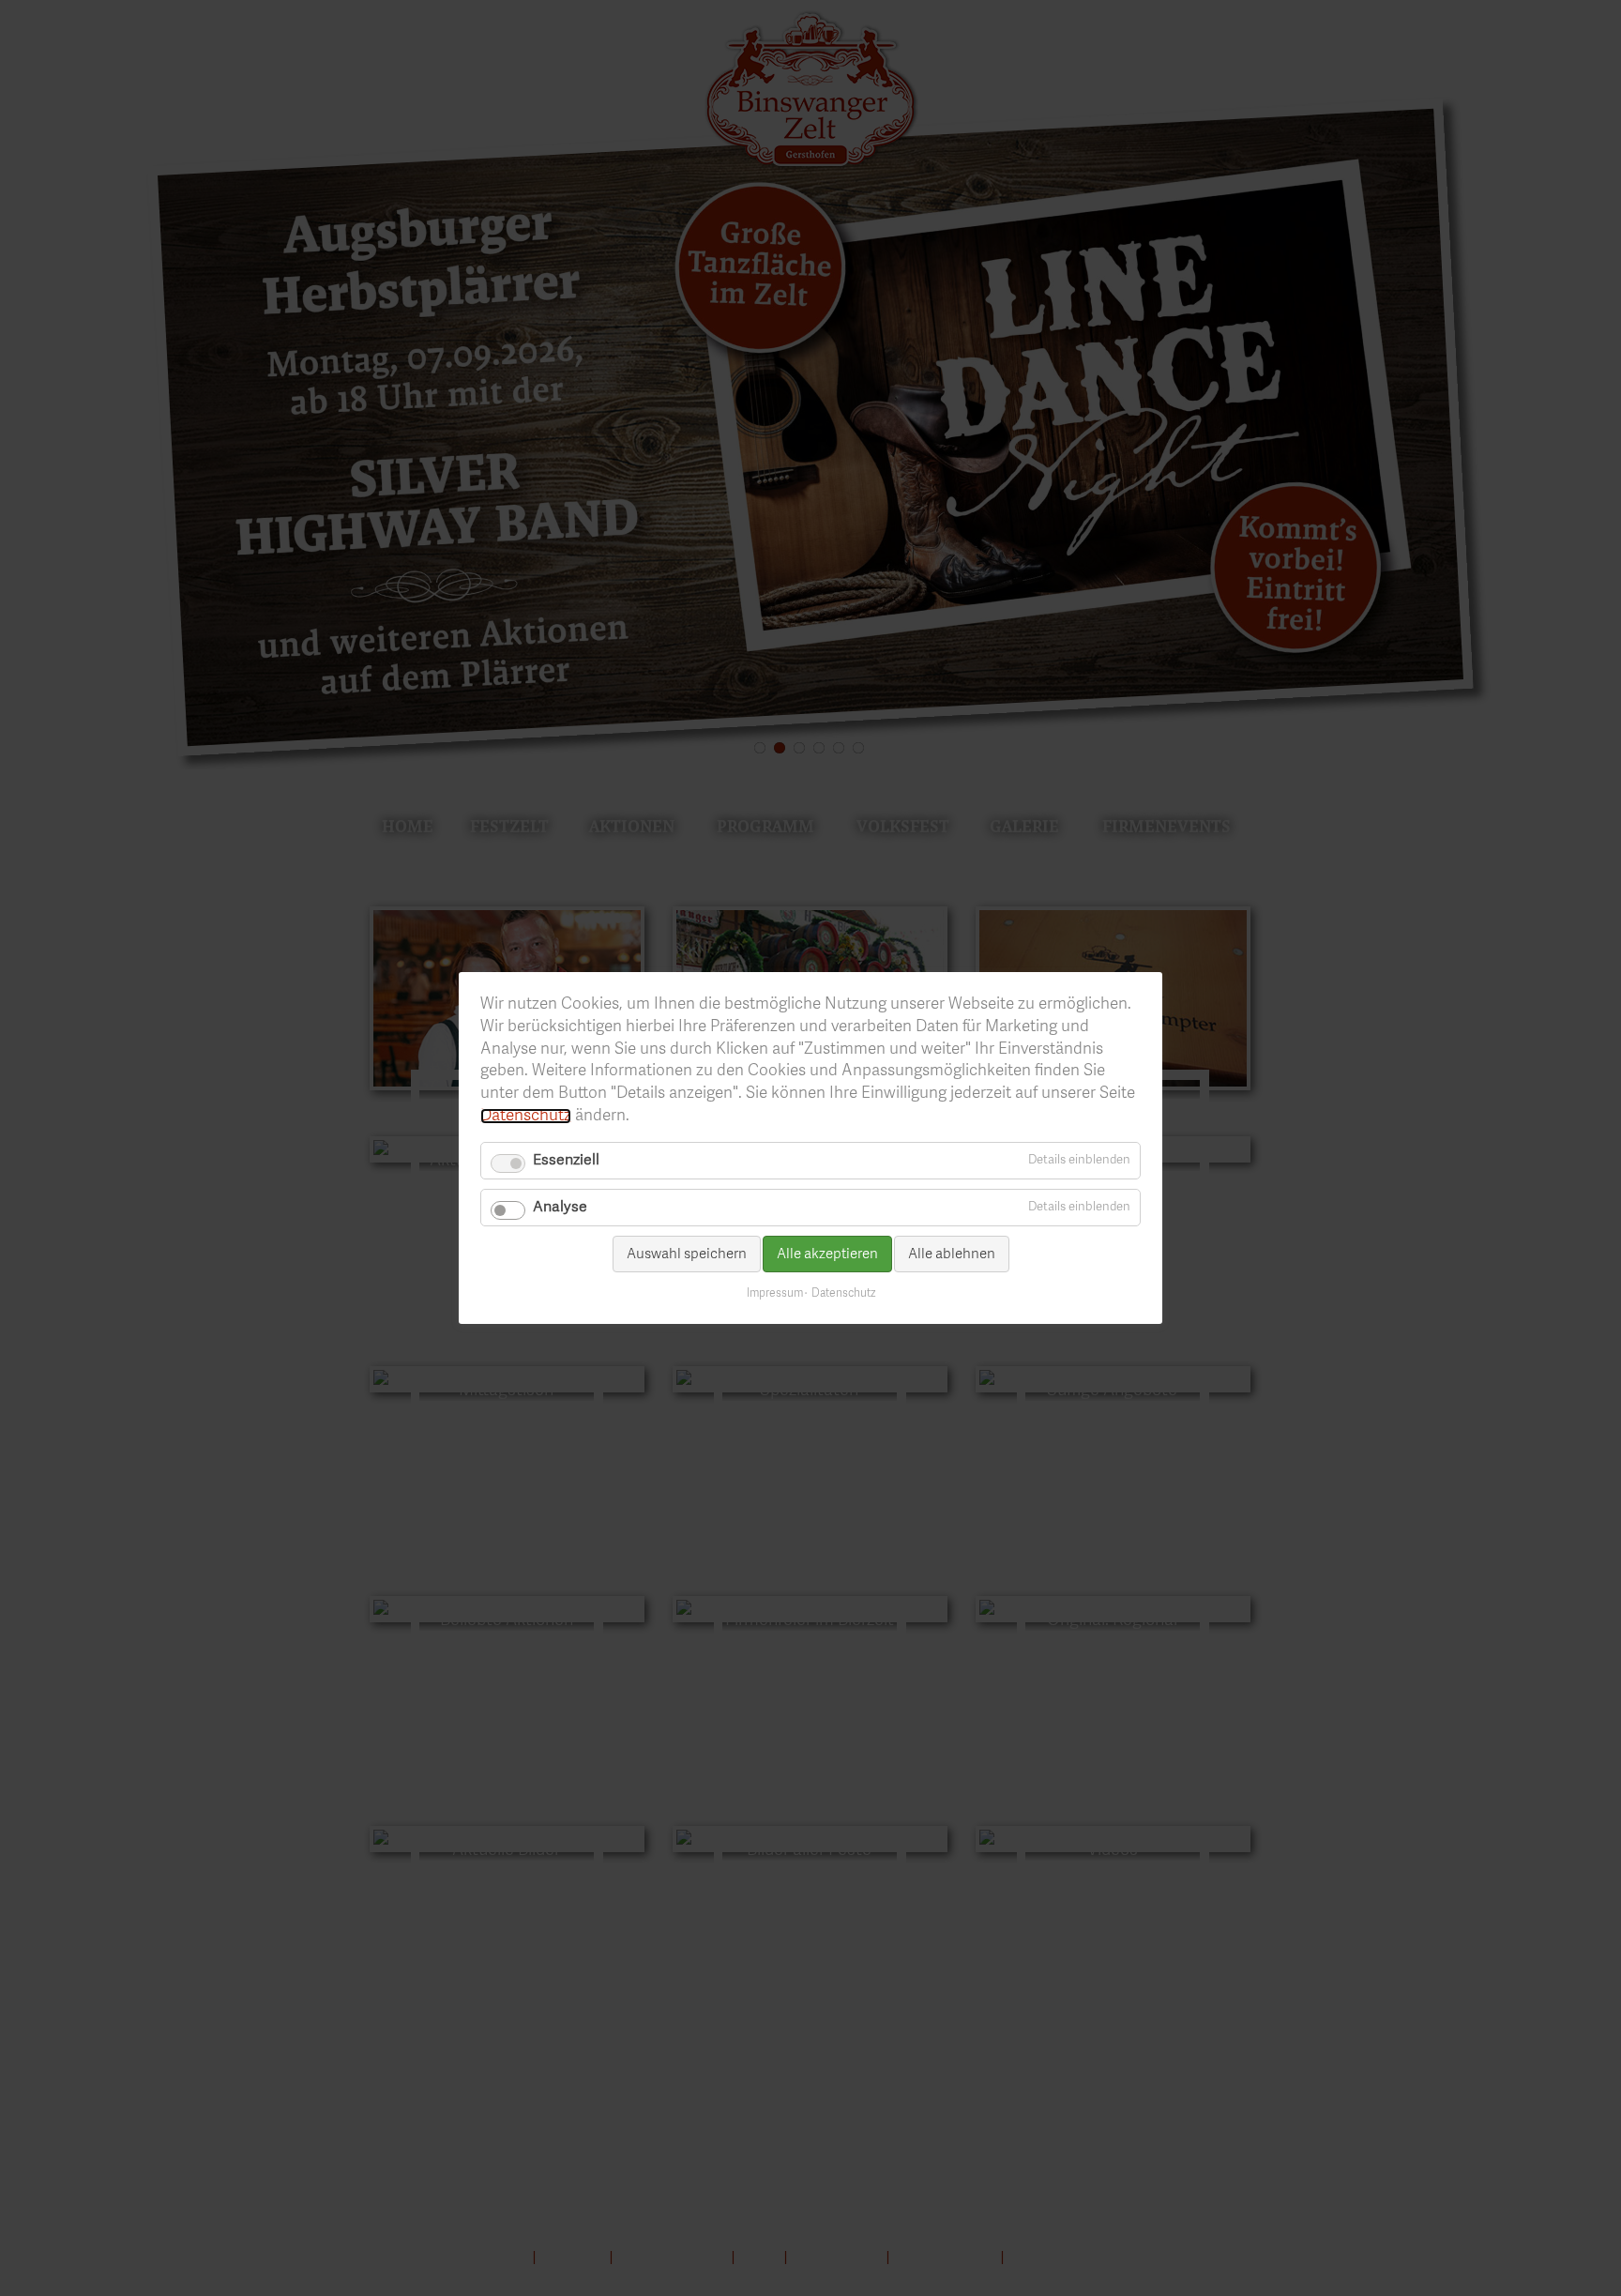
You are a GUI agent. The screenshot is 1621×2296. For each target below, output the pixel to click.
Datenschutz (526, 1116)
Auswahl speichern (687, 1254)
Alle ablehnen (952, 1254)
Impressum (775, 1294)
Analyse (560, 1208)
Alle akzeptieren (827, 1254)
